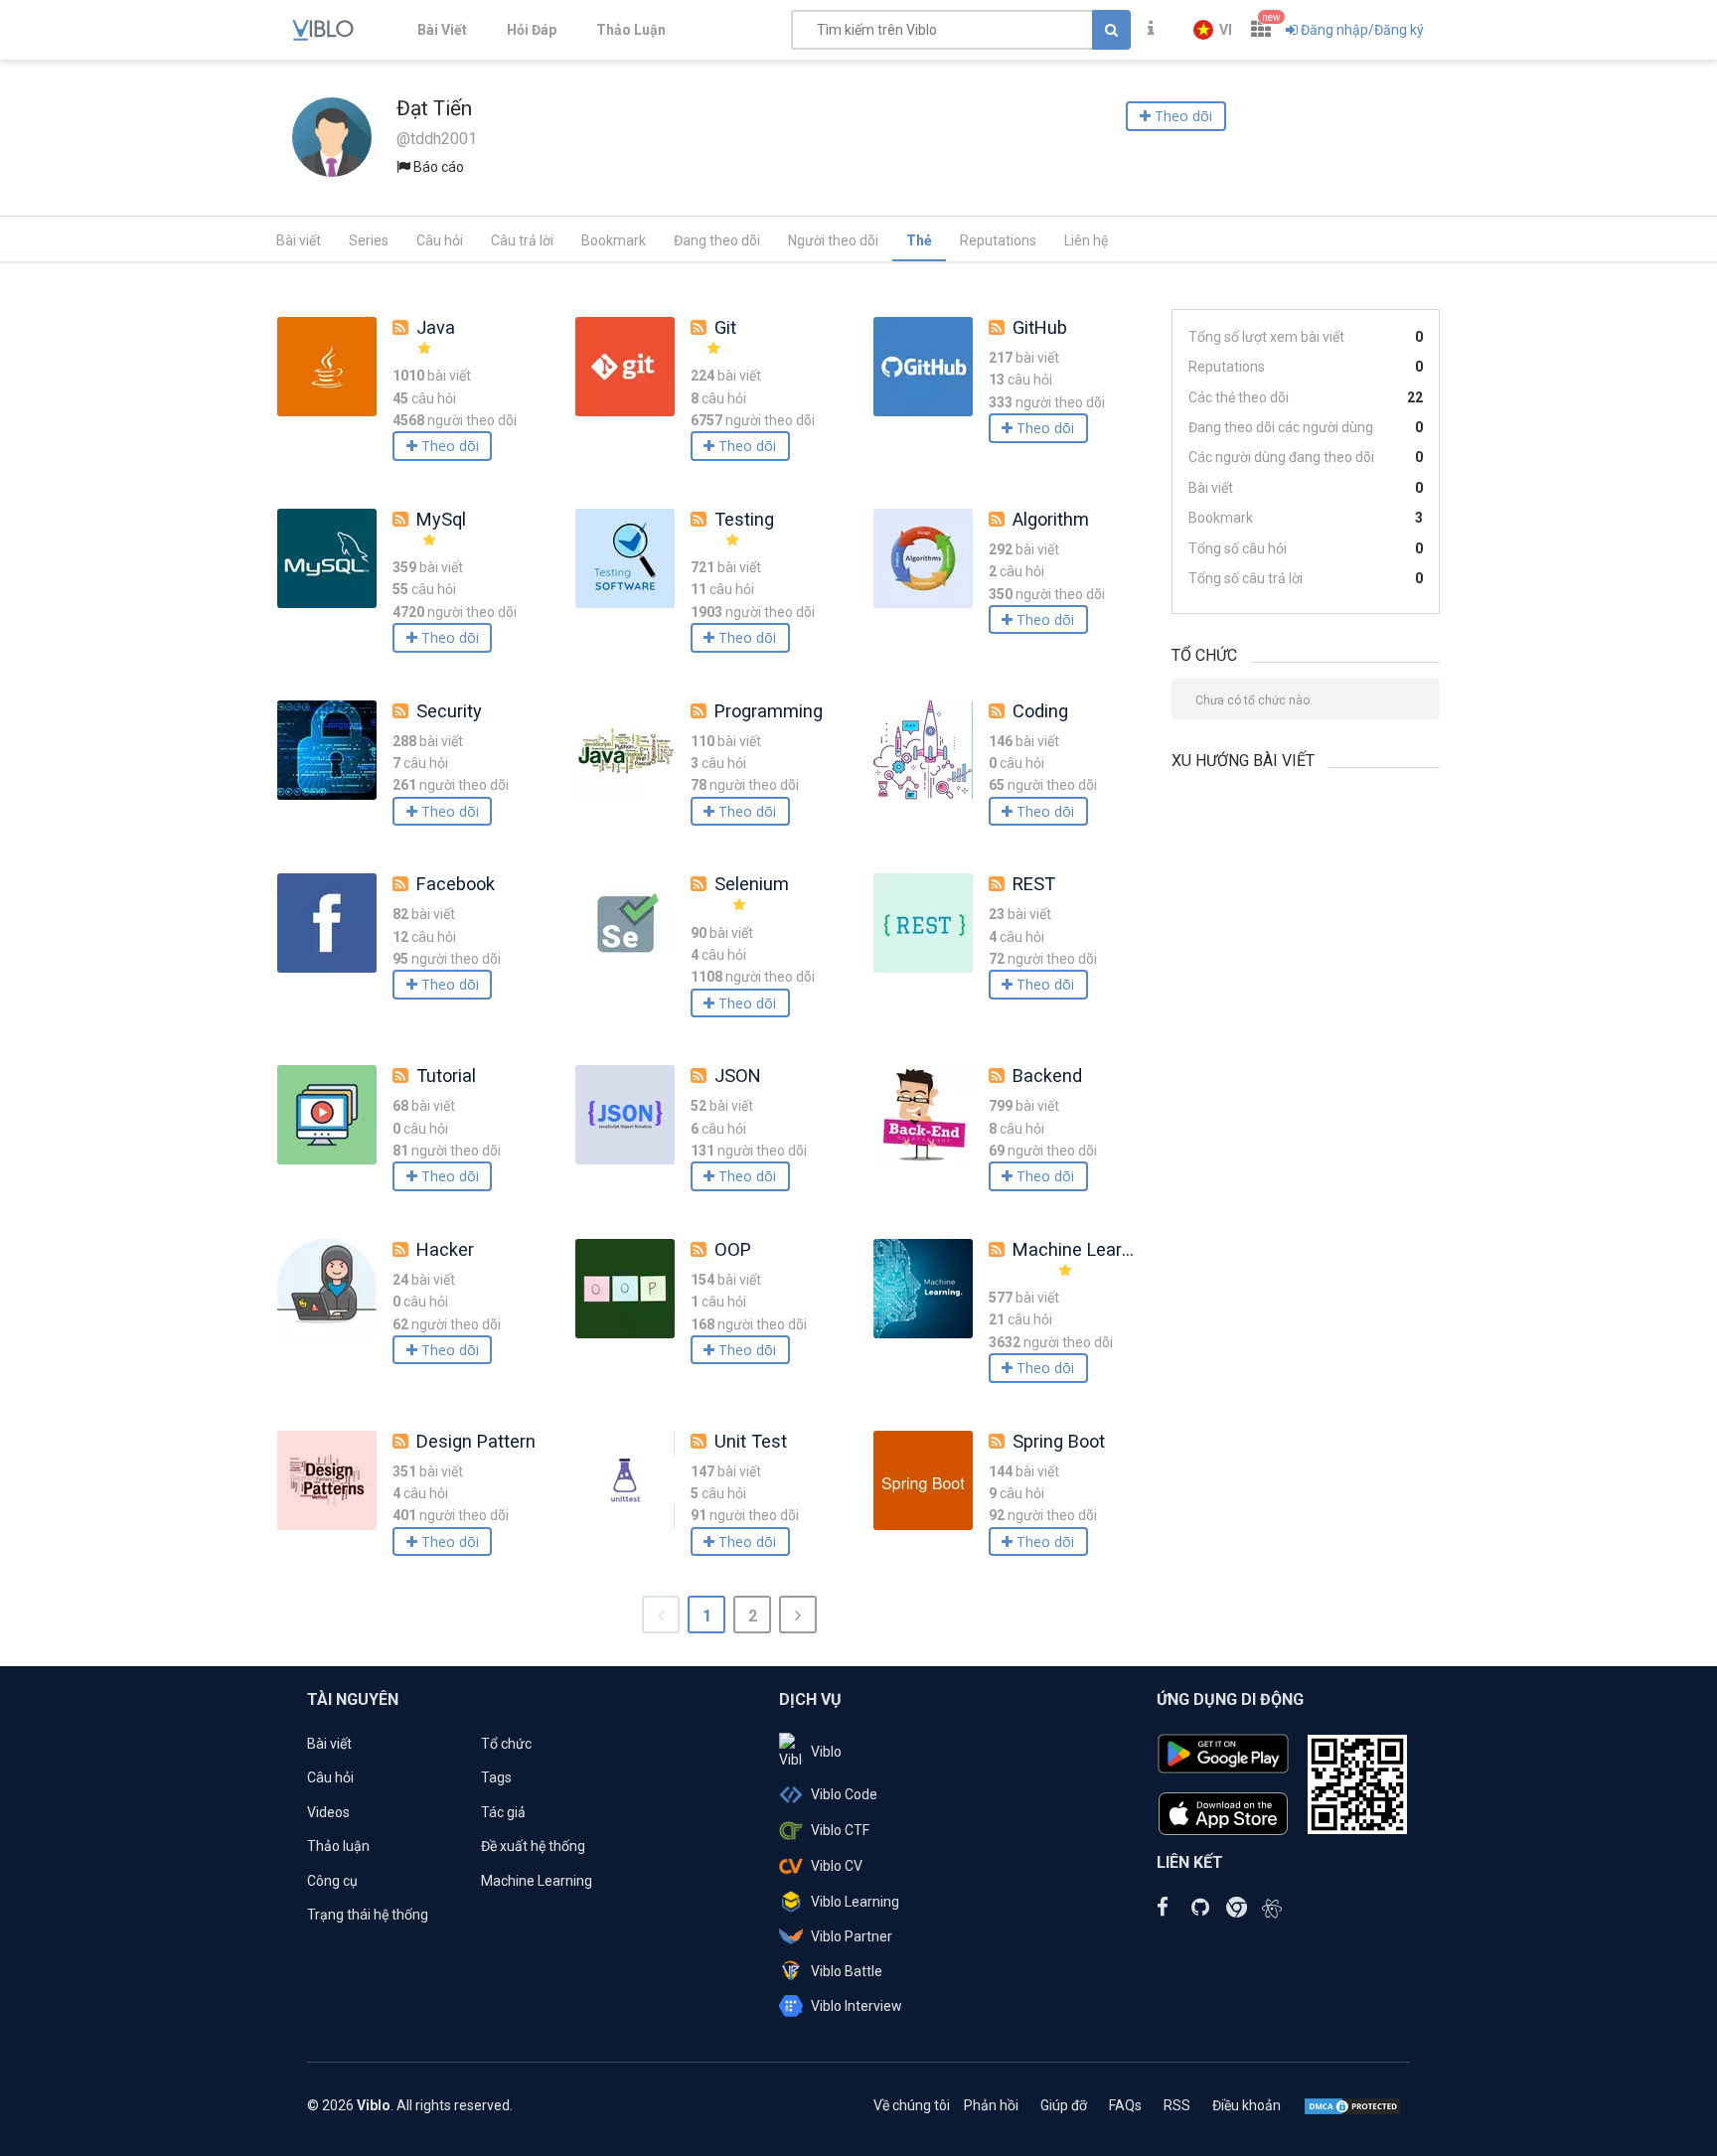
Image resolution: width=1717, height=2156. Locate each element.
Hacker (445, 1249)
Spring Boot (1059, 1441)
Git (725, 327)
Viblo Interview (857, 2006)
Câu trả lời (522, 240)
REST (1034, 884)
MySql (441, 519)
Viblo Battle (847, 1971)
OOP (733, 1249)
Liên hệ (1086, 240)
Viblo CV (837, 1866)
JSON (738, 1076)
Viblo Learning (855, 1902)
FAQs (1125, 2105)
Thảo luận (338, 1846)
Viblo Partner (852, 1936)
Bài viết (299, 240)
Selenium (752, 884)
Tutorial (446, 1076)
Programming (769, 711)
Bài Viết (442, 30)
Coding (1040, 711)
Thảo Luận (631, 30)
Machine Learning (1084, 1249)
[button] (1213, 30)
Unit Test (751, 1441)
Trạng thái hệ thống (368, 1915)
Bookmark (614, 240)
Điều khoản (1247, 2105)
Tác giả (503, 1812)
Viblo (826, 1752)
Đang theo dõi (717, 240)
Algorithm (1051, 519)
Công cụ (332, 1881)
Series (369, 240)
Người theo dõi (833, 240)
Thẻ (919, 240)
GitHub (1040, 327)
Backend (1047, 1076)
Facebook (456, 884)
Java (436, 327)
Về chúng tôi (912, 2105)
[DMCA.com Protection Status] (1352, 2105)
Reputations (998, 240)
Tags (496, 1777)
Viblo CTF (840, 1830)
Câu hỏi (440, 240)
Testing (744, 519)
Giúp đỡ (1064, 2105)
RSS (1177, 2105)
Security (449, 711)
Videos (328, 1812)
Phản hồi (991, 2105)
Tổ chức (506, 1744)
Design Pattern (476, 1441)
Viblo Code (844, 1794)
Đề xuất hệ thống (533, 1846)
